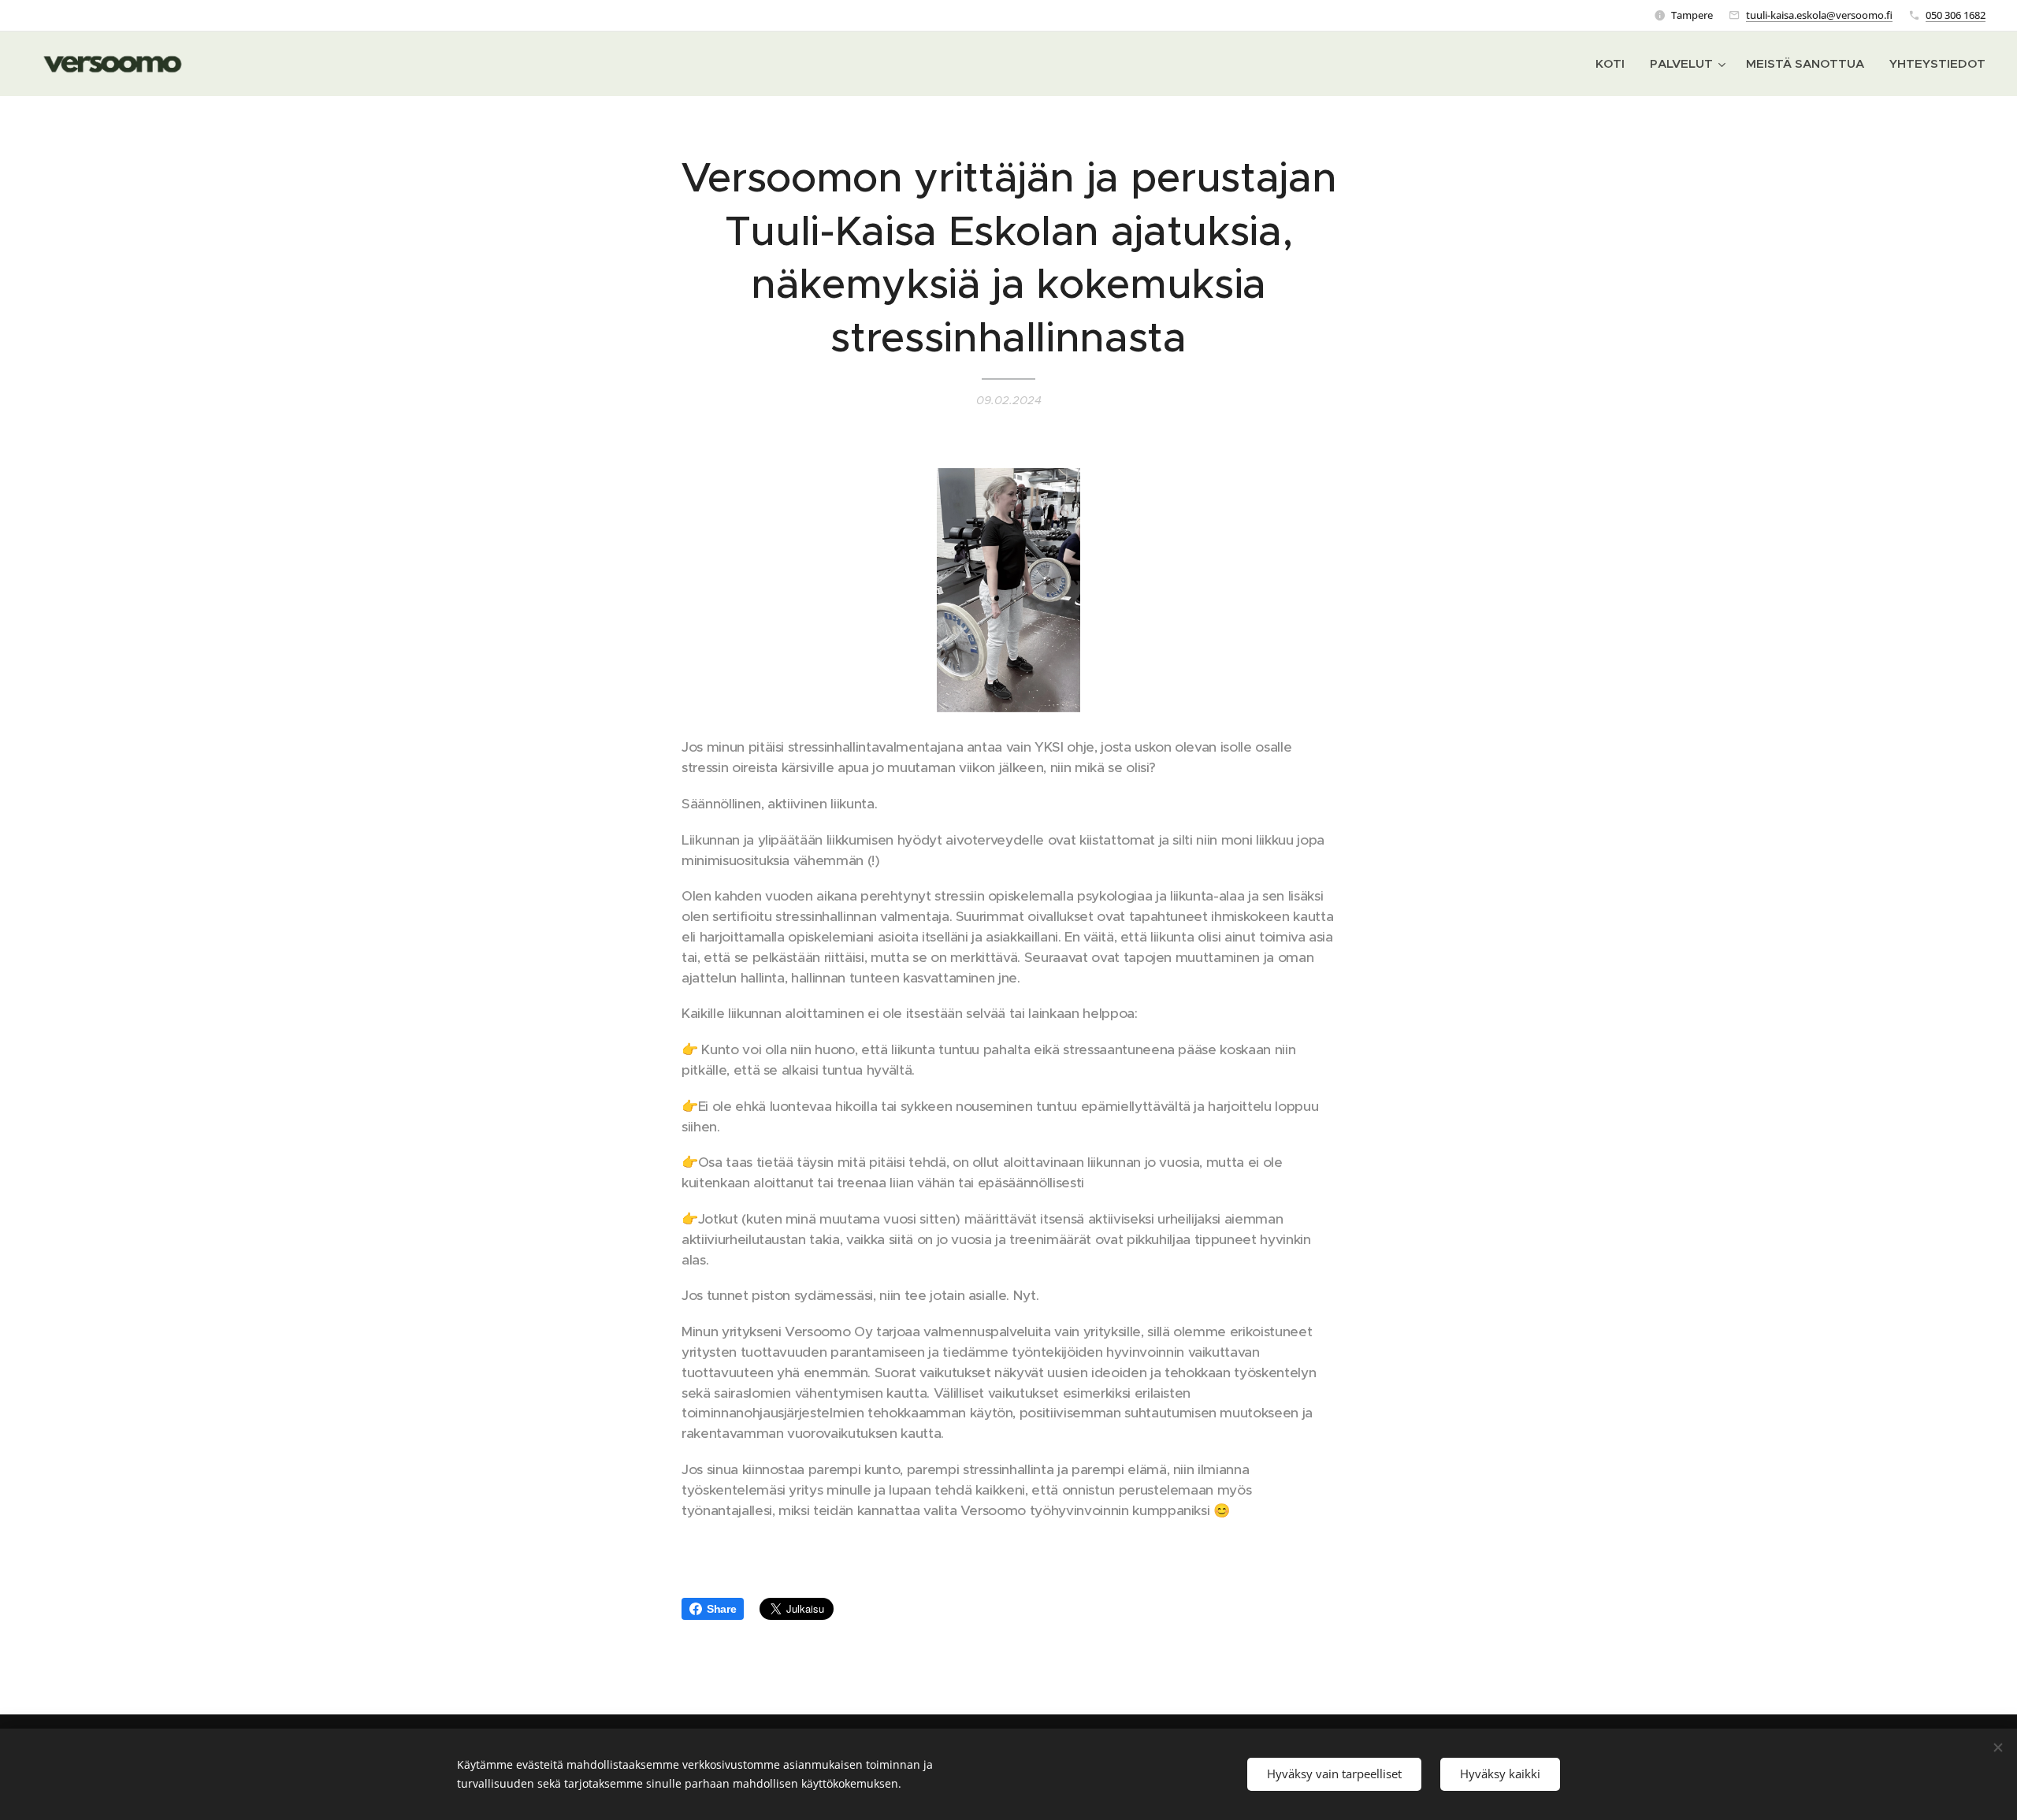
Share (721, 1609)
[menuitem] (1614, 64)
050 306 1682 (1956, 15)
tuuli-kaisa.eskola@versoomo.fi (1819, 15)
